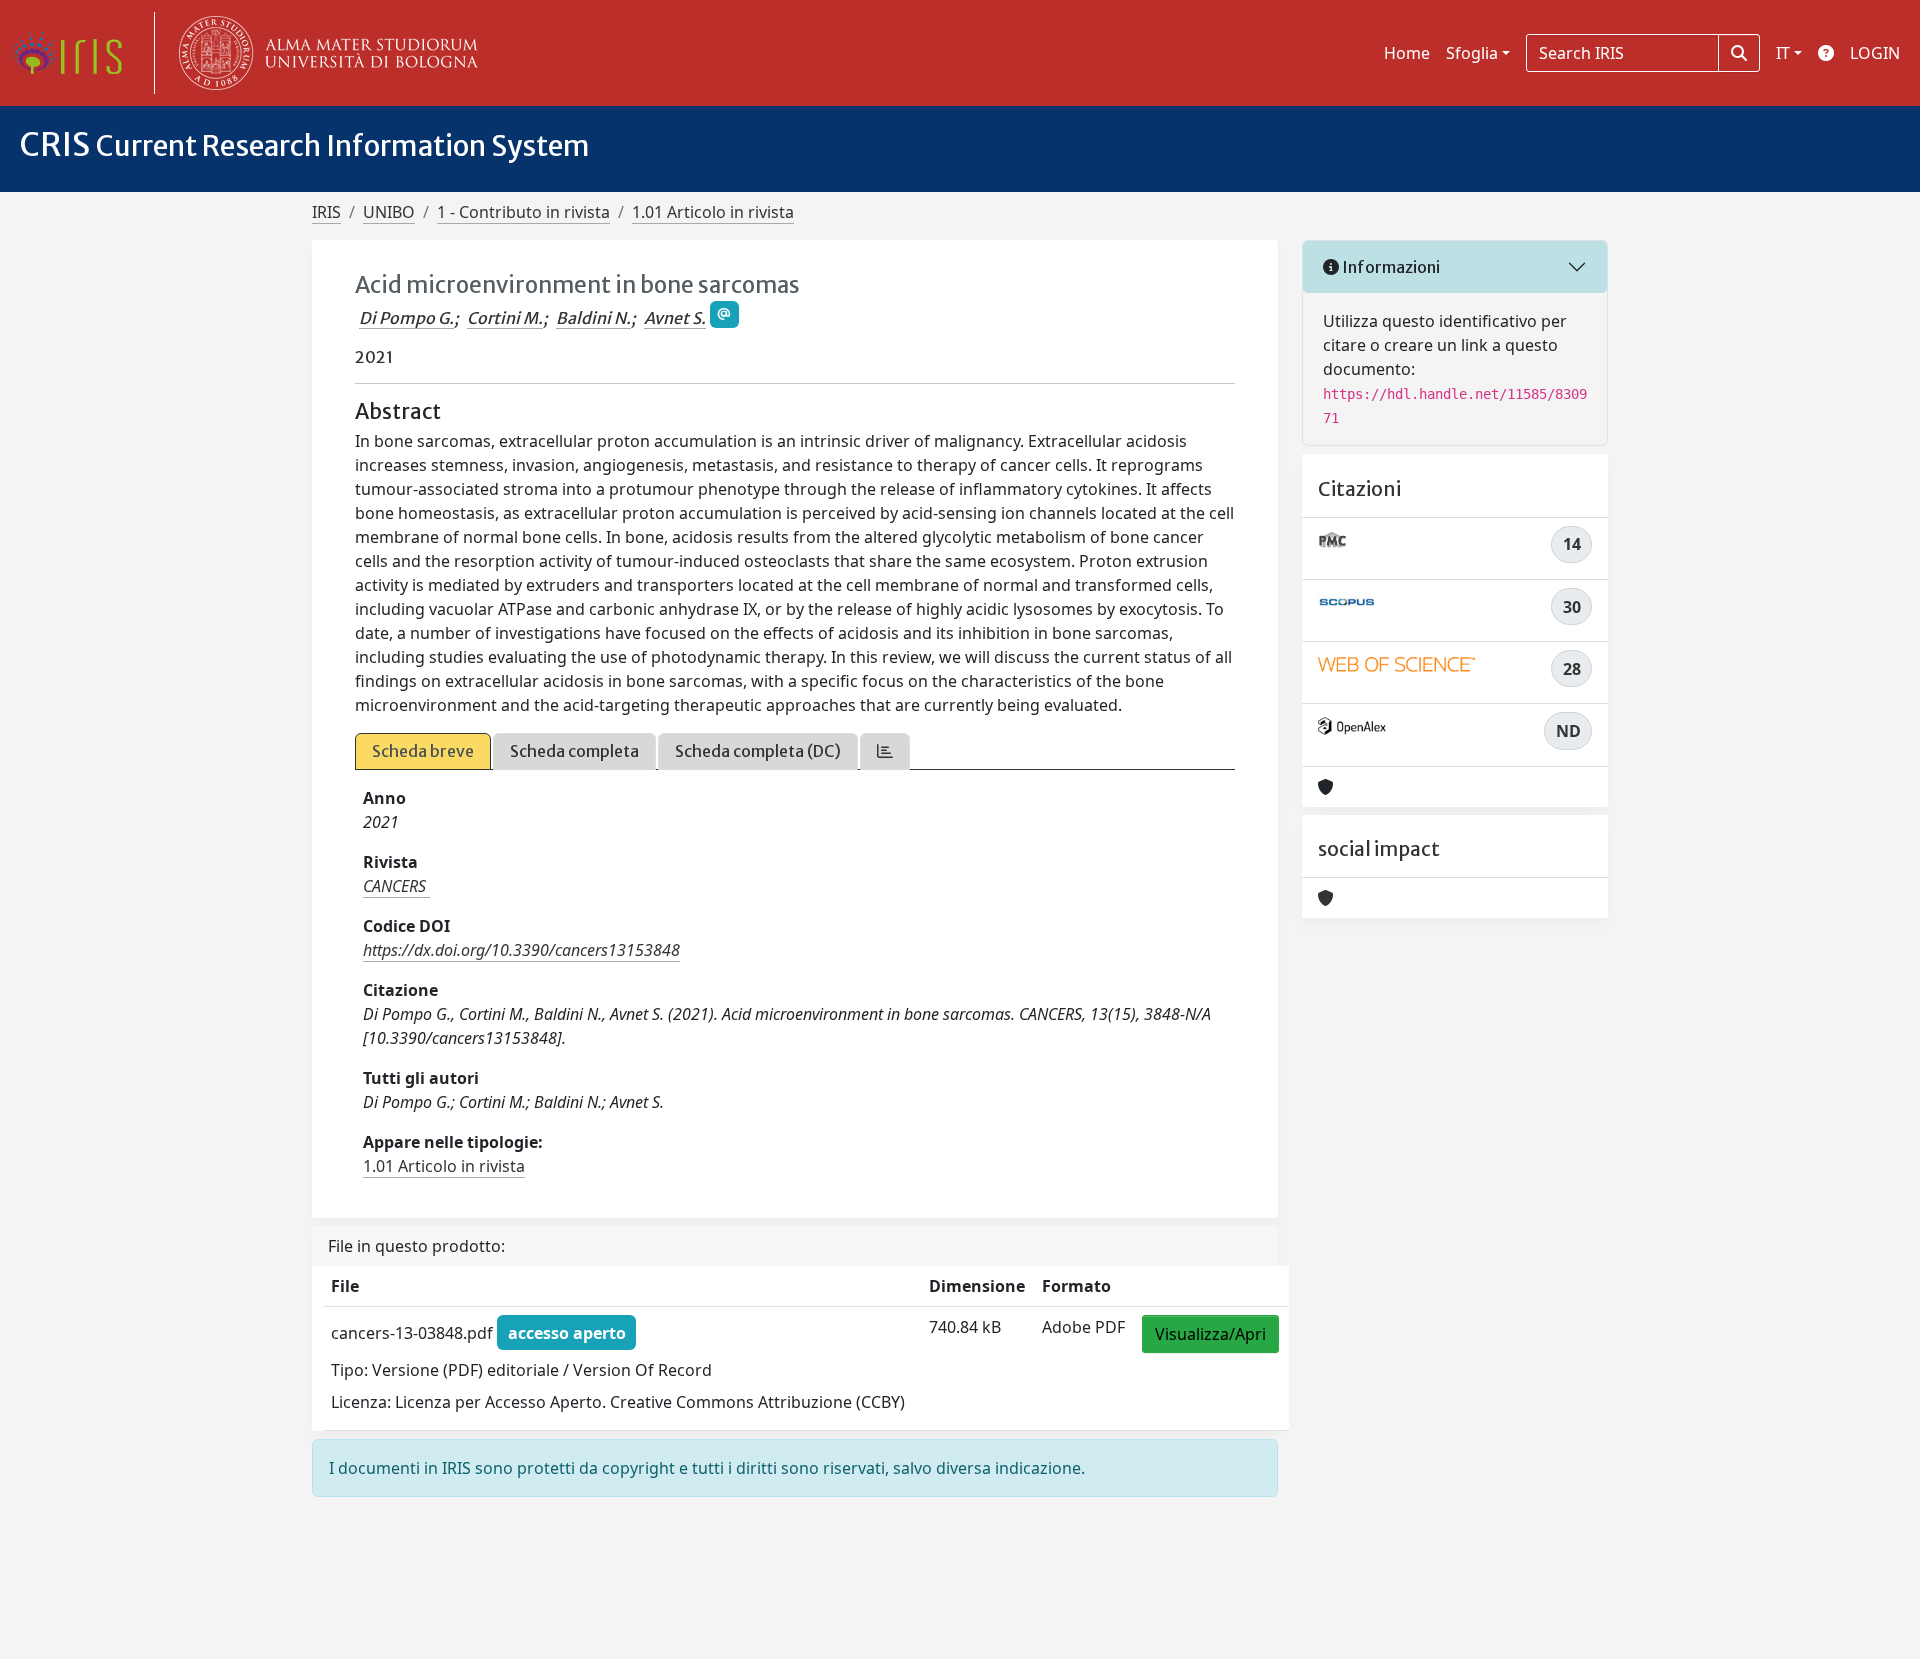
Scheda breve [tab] (423, 751)
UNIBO (389, 212)
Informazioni (1389, 267)
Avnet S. (675, 318)
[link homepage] (75, 53)
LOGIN (1875, 53)
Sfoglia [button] (1472, 53)
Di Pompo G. (406, 318)
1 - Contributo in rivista (523, 212)
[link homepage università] (324, 53)
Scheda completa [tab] (574, 751)
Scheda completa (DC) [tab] (758, 751)
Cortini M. (505, 318)
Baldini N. (593, 318)
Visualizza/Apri (1210, 1334)
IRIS (326, 212)
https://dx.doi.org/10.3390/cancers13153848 (521, 950)
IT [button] (1783, 53)
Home (1407, 53)
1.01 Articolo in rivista (713, 212)
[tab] (885, 751)
